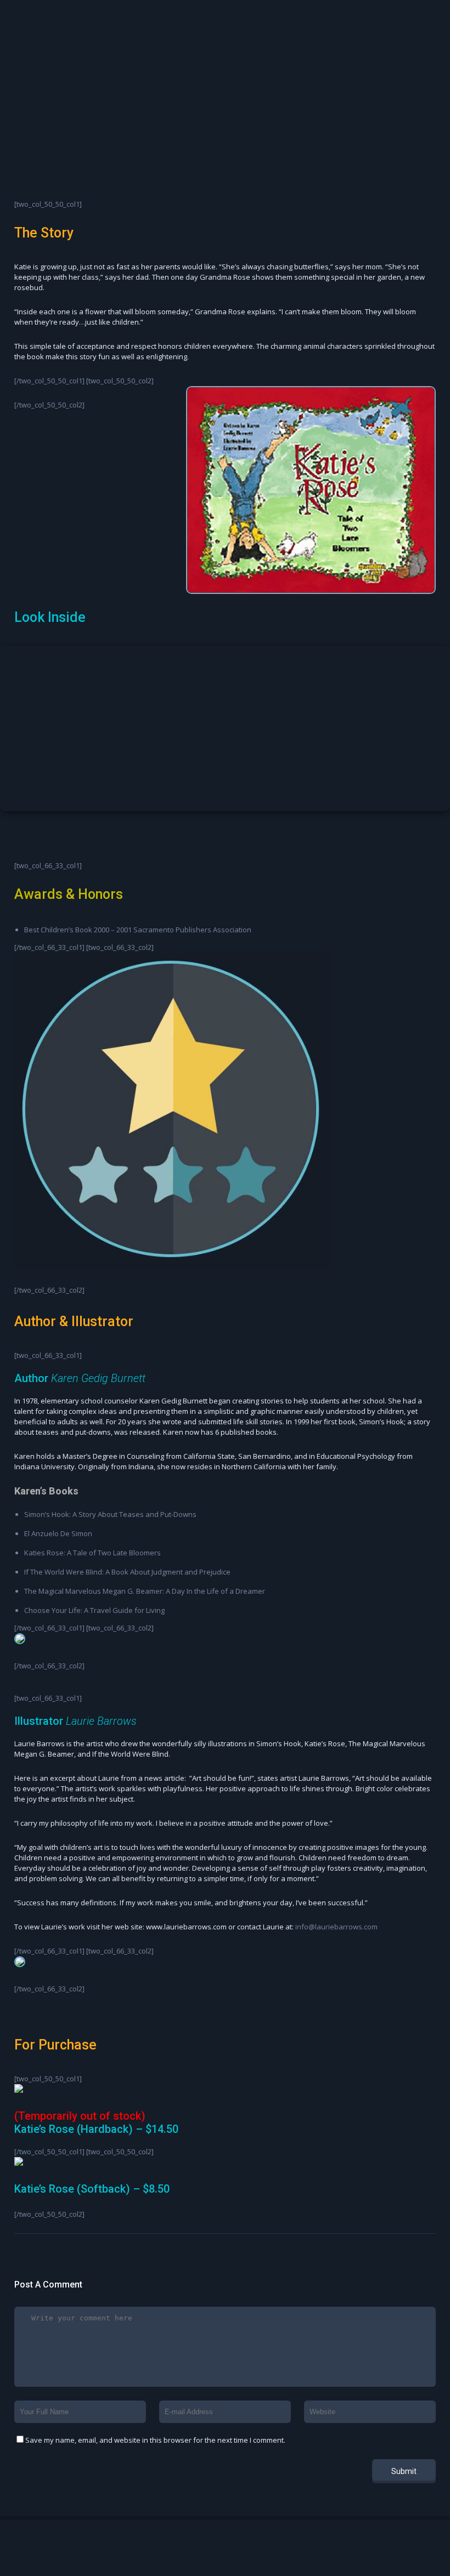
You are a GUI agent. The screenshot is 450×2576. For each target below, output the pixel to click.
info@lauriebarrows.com (336, 1927)
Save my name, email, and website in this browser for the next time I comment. (155, 2440)
